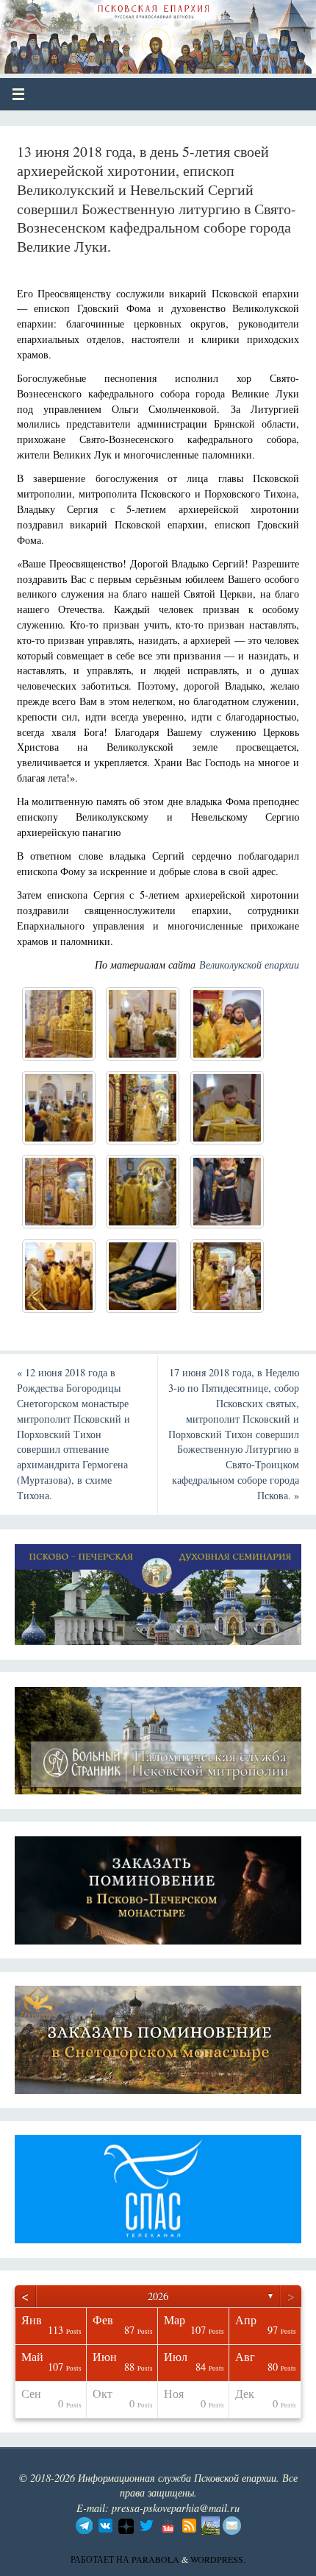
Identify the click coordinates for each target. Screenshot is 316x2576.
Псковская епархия (119, 31)
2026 (158, 2296)
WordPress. (218, 2559)
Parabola (155, 2559)
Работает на (101, 2559)
